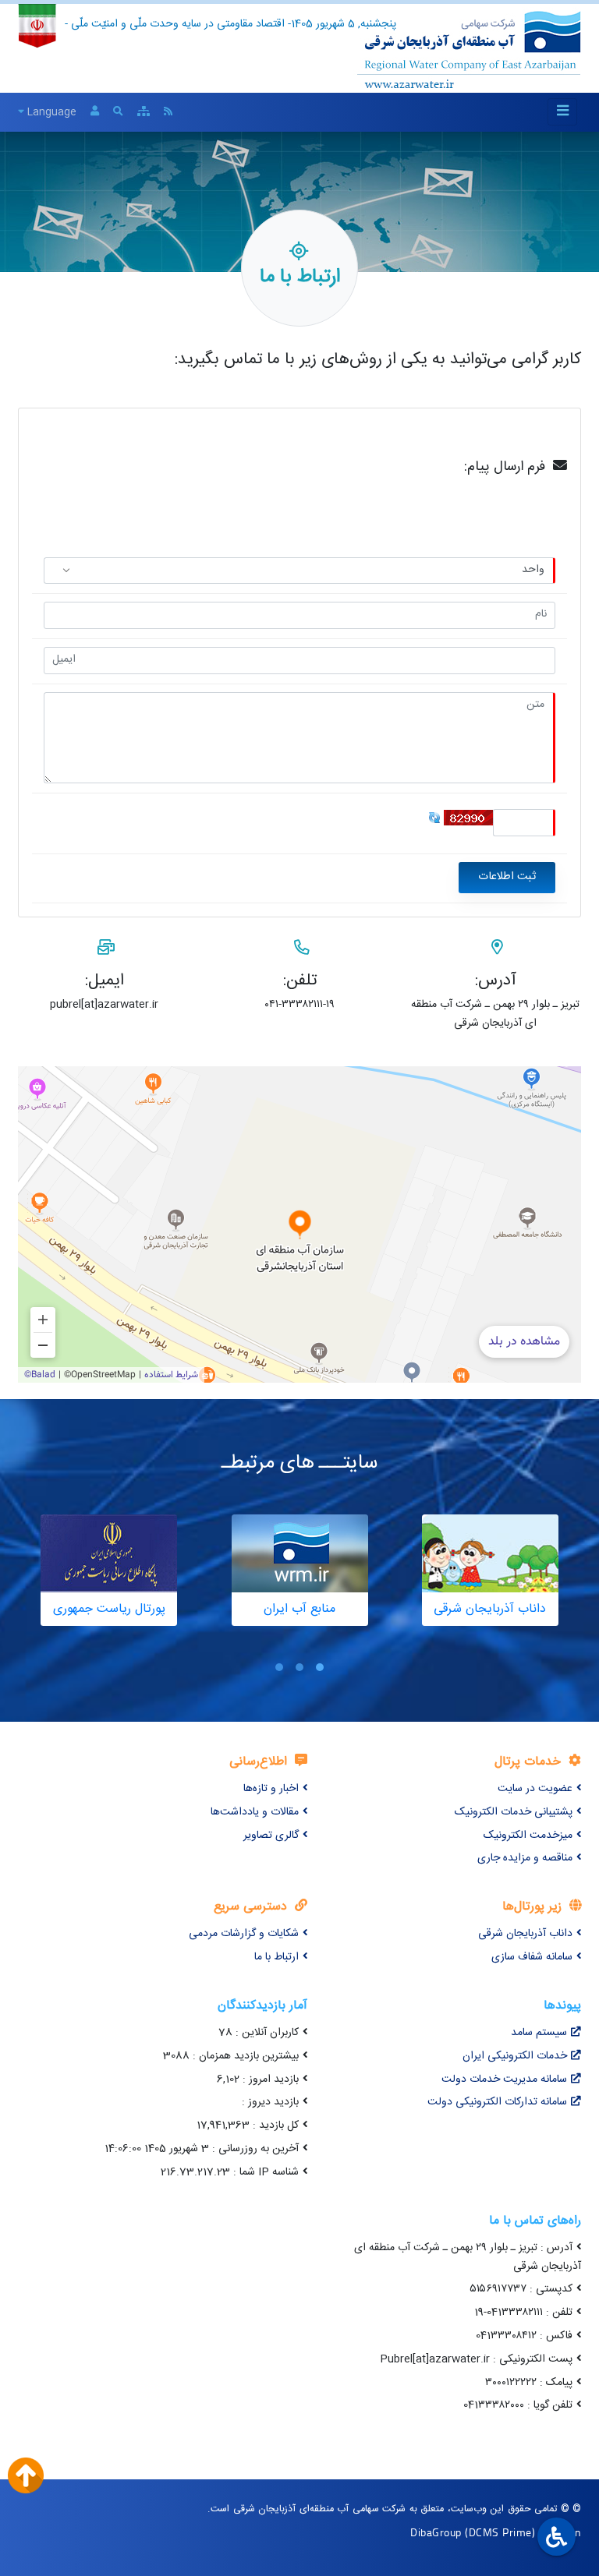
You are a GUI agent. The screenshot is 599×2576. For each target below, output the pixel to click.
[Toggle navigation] (562, 112)
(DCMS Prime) (500, 2532)
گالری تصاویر (271, 1836)
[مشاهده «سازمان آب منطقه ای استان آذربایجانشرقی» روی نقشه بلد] (300, 1224)
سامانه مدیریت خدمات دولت (504, 2080)
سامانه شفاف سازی (532, 1957)
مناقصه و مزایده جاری (525, 1858)
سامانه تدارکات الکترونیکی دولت (497, 2102)
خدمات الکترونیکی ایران (515, 2056)
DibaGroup (436, 2532)
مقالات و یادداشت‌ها (255, 1812)
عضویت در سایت (535, 1789)
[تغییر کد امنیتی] (434, 818)
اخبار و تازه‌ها (271, 1789)
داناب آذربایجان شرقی (525, 1934)
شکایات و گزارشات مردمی (244, 1934)
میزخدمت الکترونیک (528, 1836)
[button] (320, 1668)
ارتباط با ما (276, 1957)
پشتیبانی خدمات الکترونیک (514, 1812)
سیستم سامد (539, 2033)
